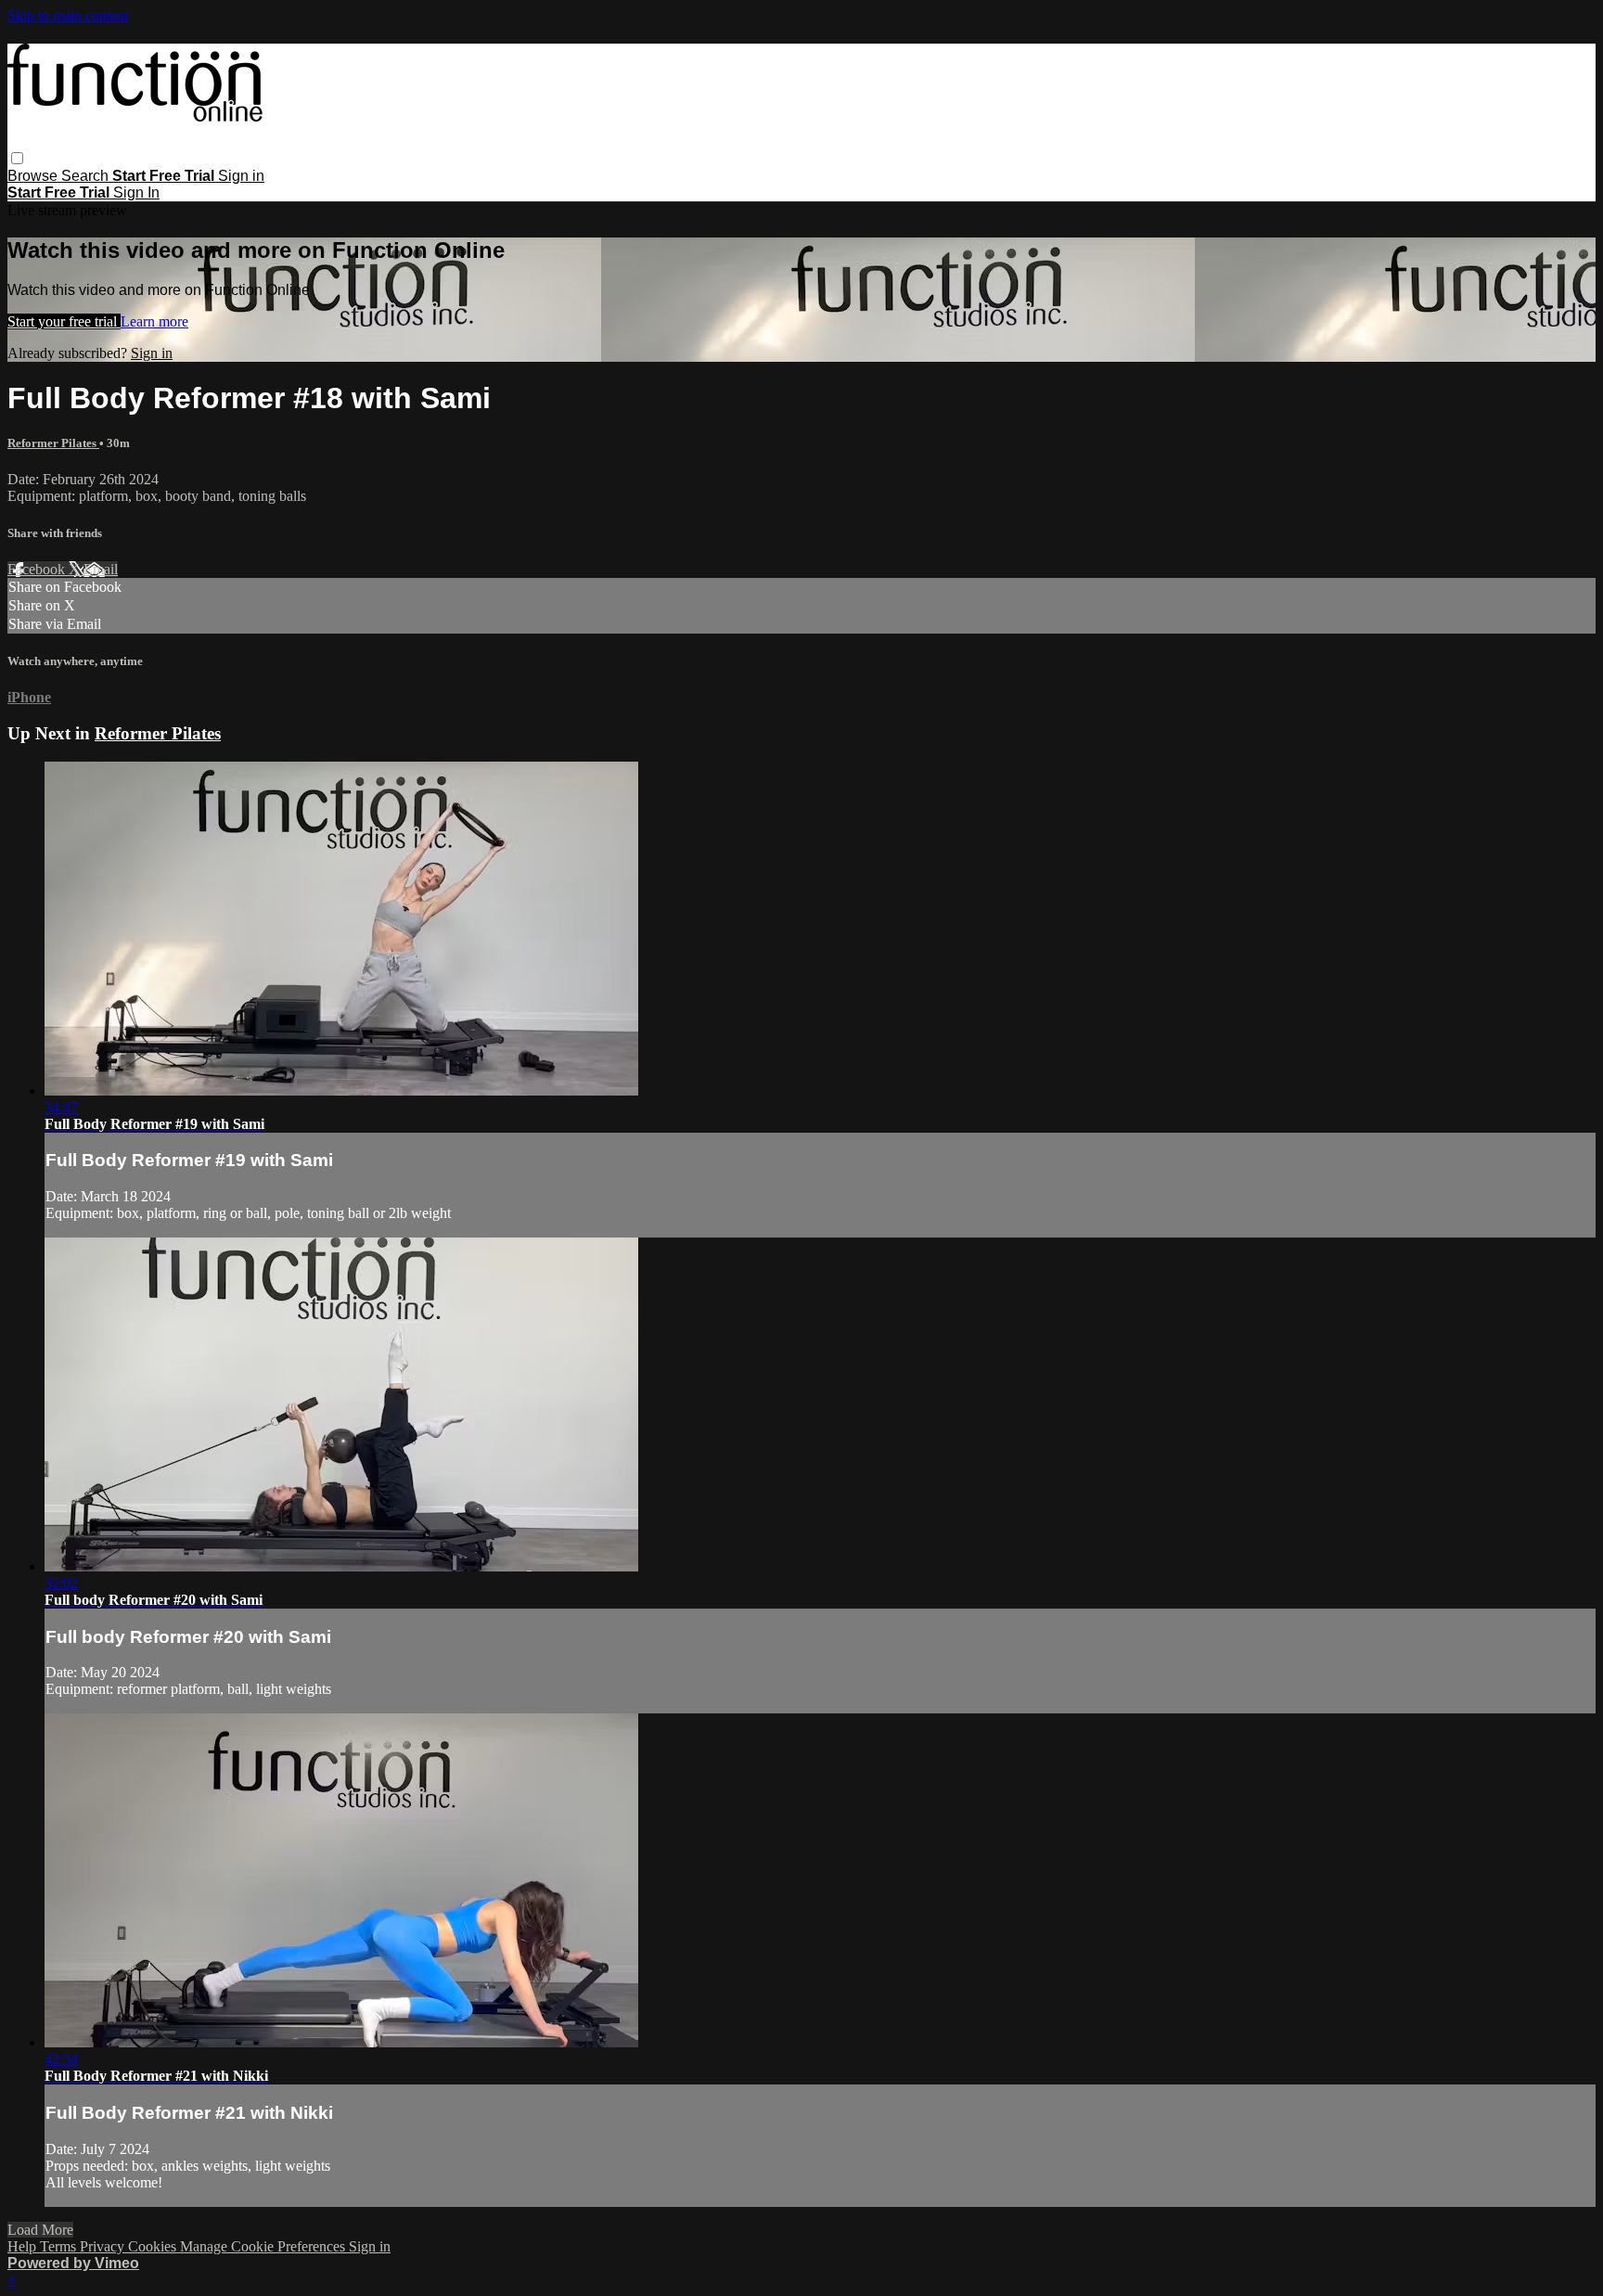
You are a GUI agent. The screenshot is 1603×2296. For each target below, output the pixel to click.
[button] (17, 158)
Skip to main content (68, 15)
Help (24, 2246)
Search (87, 176)
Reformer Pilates (53, 443)
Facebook (38, 569)
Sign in (241, 176)
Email (101, 569)
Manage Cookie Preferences (264, 2246)
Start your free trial (64, 321)
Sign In (136, 192)
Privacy (104, 2246)
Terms (60, 2246)
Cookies (154, 2246)
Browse (34, 176)
